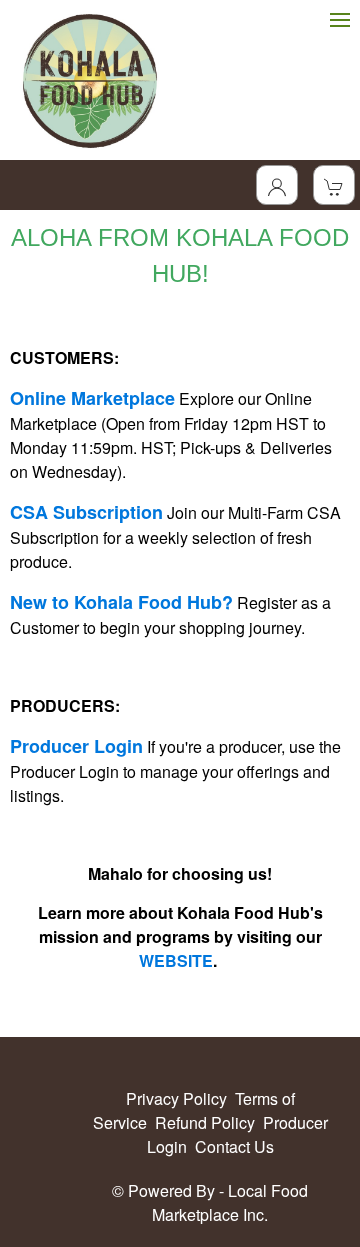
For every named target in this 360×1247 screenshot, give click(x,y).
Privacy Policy (176, 1098)
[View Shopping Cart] (334, 185)
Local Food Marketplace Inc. (230, 1202)
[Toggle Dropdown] (277, 185)
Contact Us (234, 1146)
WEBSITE (176, 960)
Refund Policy (205, 1122)
